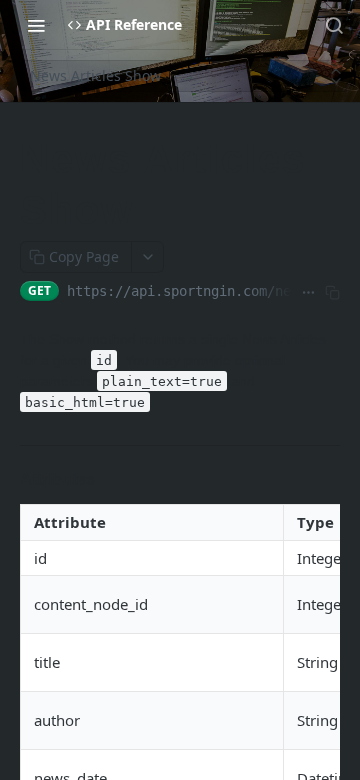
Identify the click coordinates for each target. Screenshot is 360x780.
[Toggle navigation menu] (36, 25)
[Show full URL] (308, 293)
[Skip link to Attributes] (15, 480)
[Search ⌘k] (334, 25)
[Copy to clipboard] (332, 293)
